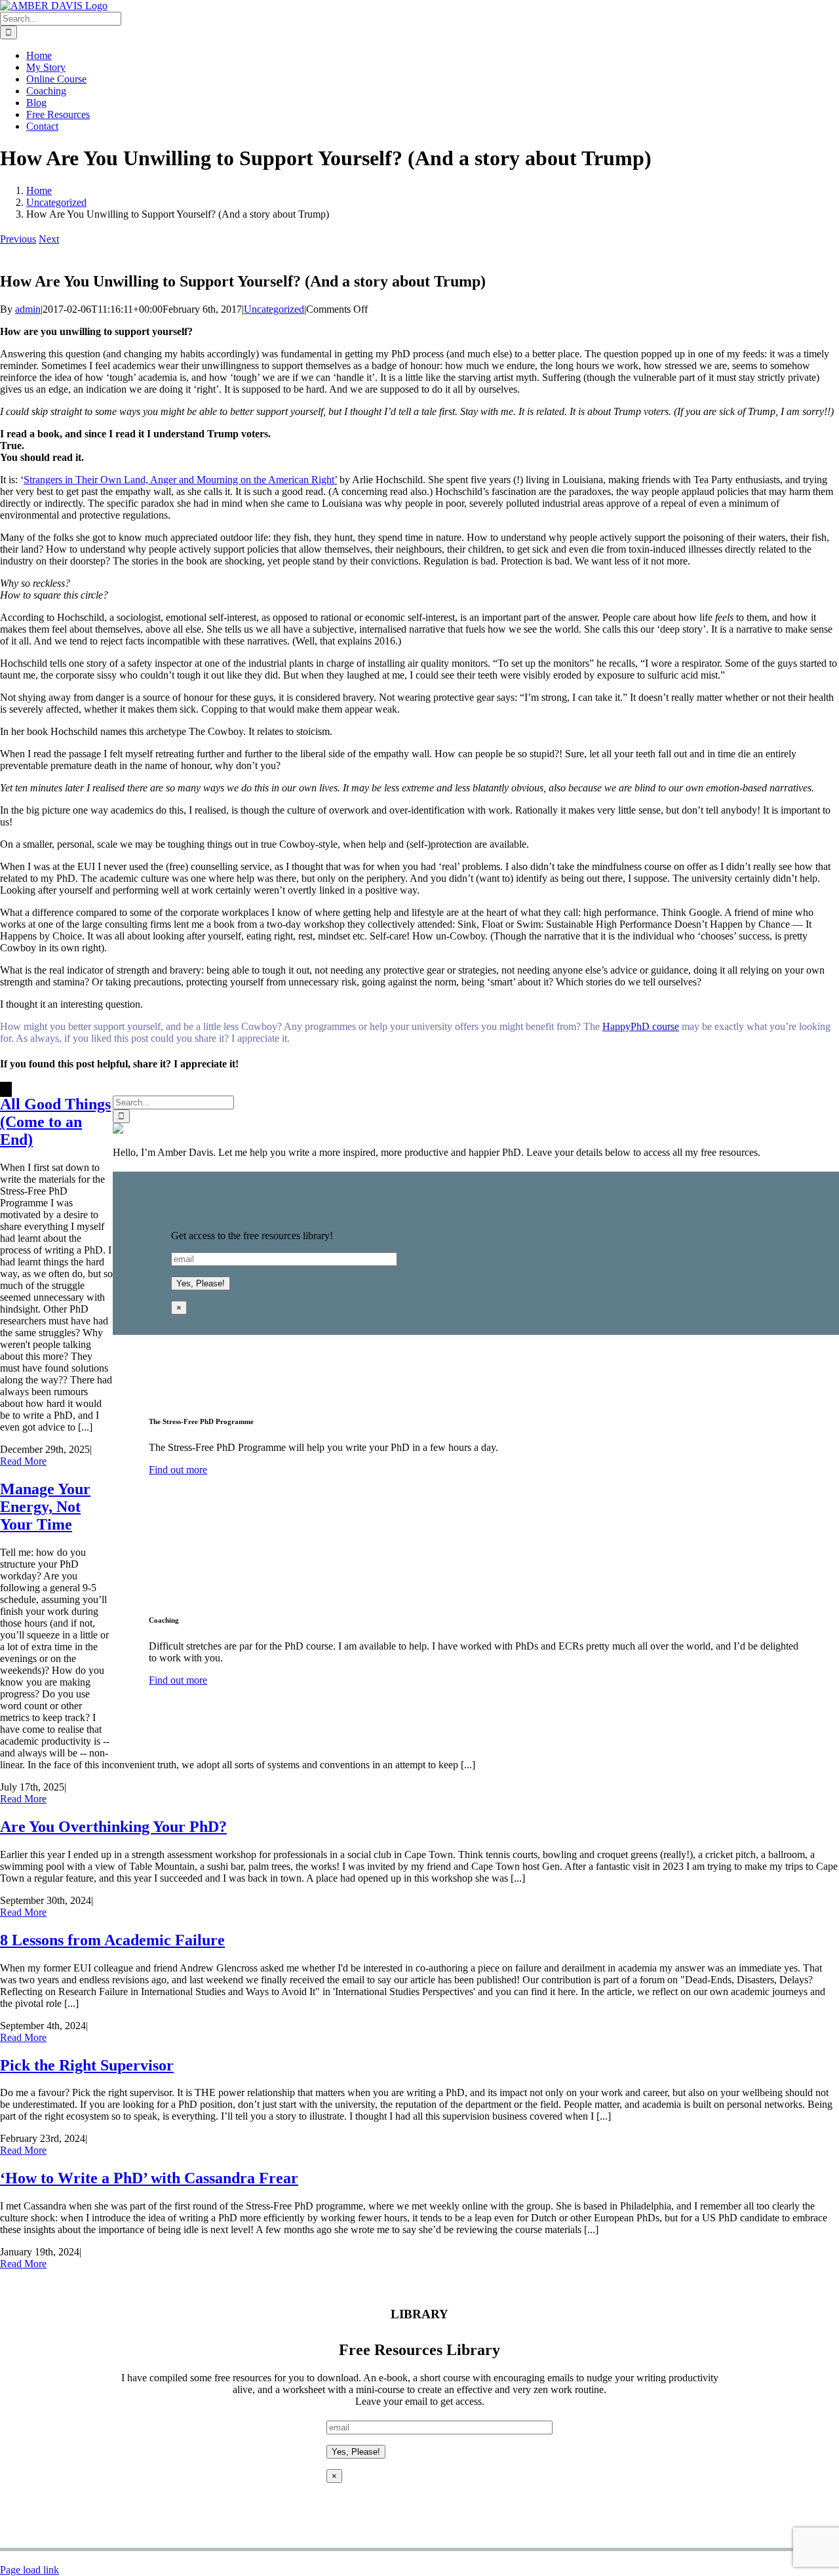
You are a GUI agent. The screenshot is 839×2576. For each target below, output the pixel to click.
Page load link (29, 2570)
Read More (23, 1461)
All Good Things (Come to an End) (55, 1122)
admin (28, 309)
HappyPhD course (641, 1026)
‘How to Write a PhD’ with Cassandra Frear (149, 2178)
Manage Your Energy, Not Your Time (45, 1507)
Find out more (178, 1470)
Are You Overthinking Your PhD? (113, 1827)
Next (49, 239)
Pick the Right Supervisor (87, 2065)
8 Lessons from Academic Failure (112, 1940)
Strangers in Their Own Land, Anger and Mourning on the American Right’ (180, 480)
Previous (18, 239)
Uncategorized (274, 309)
